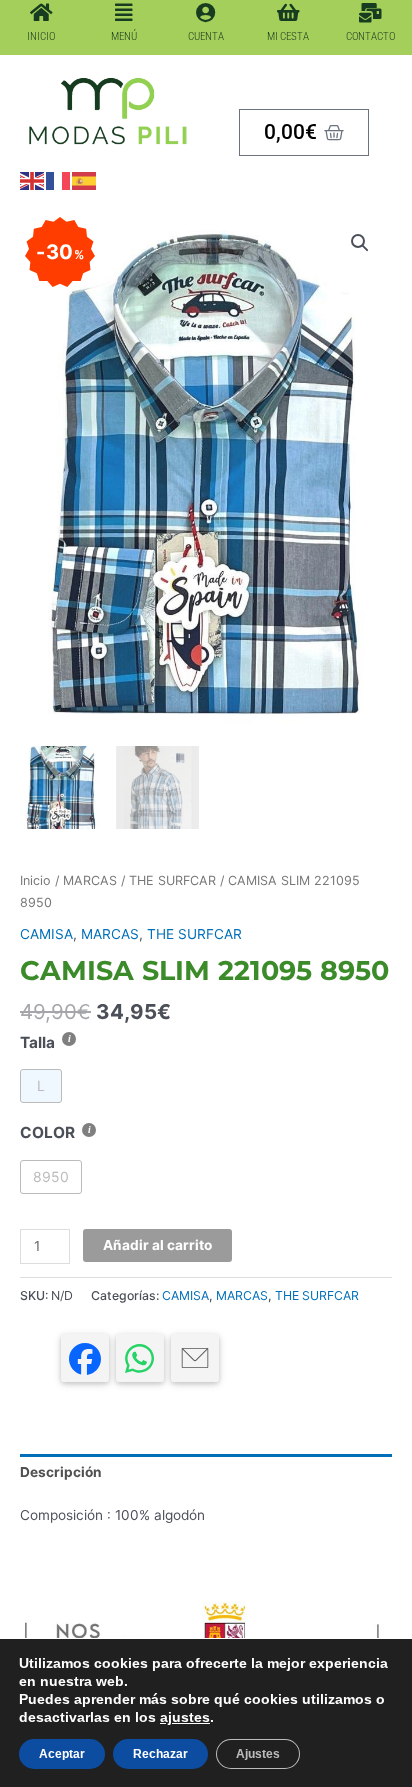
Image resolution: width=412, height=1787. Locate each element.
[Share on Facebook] (85, 1358)
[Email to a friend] (195, 1358)
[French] (59, 180)
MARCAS (90, 880)
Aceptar (62, 1754)
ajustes (185, 1717)
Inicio (35, 880)
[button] (360, 243)
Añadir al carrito (157, 1245)
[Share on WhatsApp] (140, 1358)
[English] (33, 180)
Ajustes (258, 1754)
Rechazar (160, 1754)
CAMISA (46, 934)
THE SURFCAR (172, 880)
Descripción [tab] (61, 1472)
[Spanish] (85, 180)
